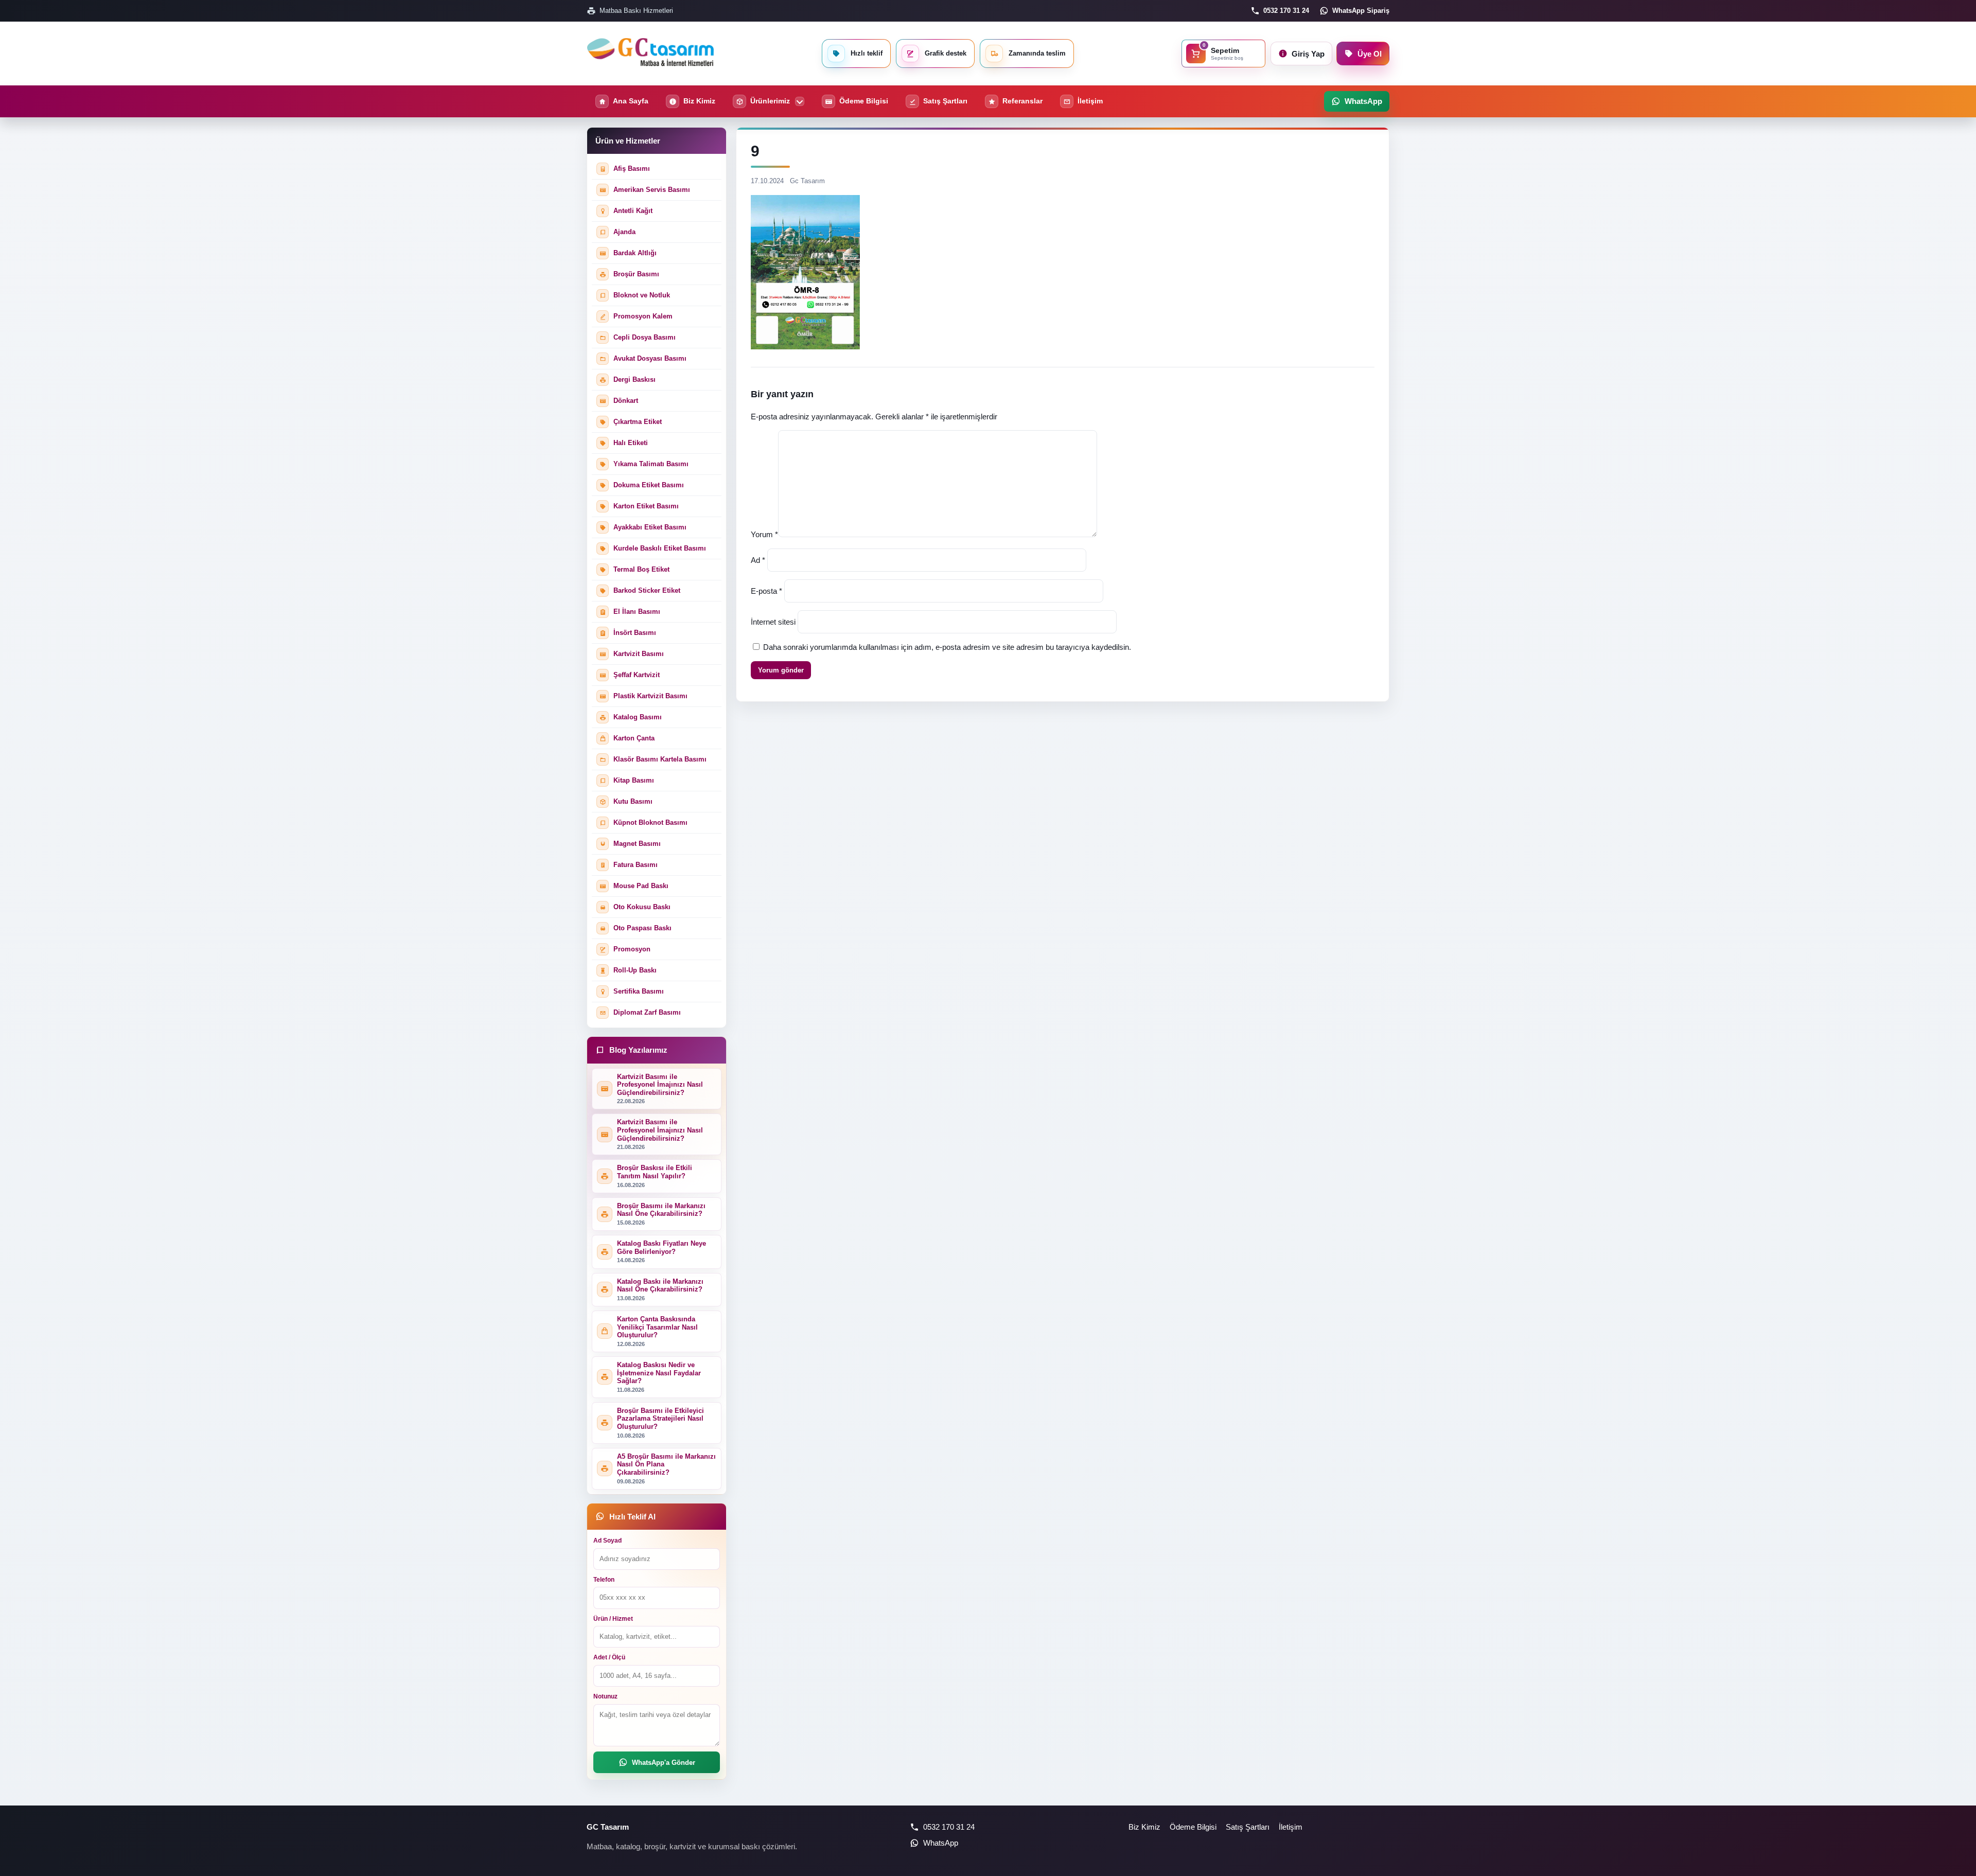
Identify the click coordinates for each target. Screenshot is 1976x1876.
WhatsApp (941, 1843)
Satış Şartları (1248, 1827)
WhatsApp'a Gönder (664, 1763)
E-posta (766, 591)
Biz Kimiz (1144, 1827)
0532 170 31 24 (1286, 11)
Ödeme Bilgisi (1193, 1827)
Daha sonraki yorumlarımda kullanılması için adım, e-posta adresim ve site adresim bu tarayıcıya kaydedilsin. (947, 647)
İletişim (1291, 1827)
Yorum (764, 534)
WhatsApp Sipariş (1361, 11)
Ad (758, 560)
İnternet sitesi (773, 622)
